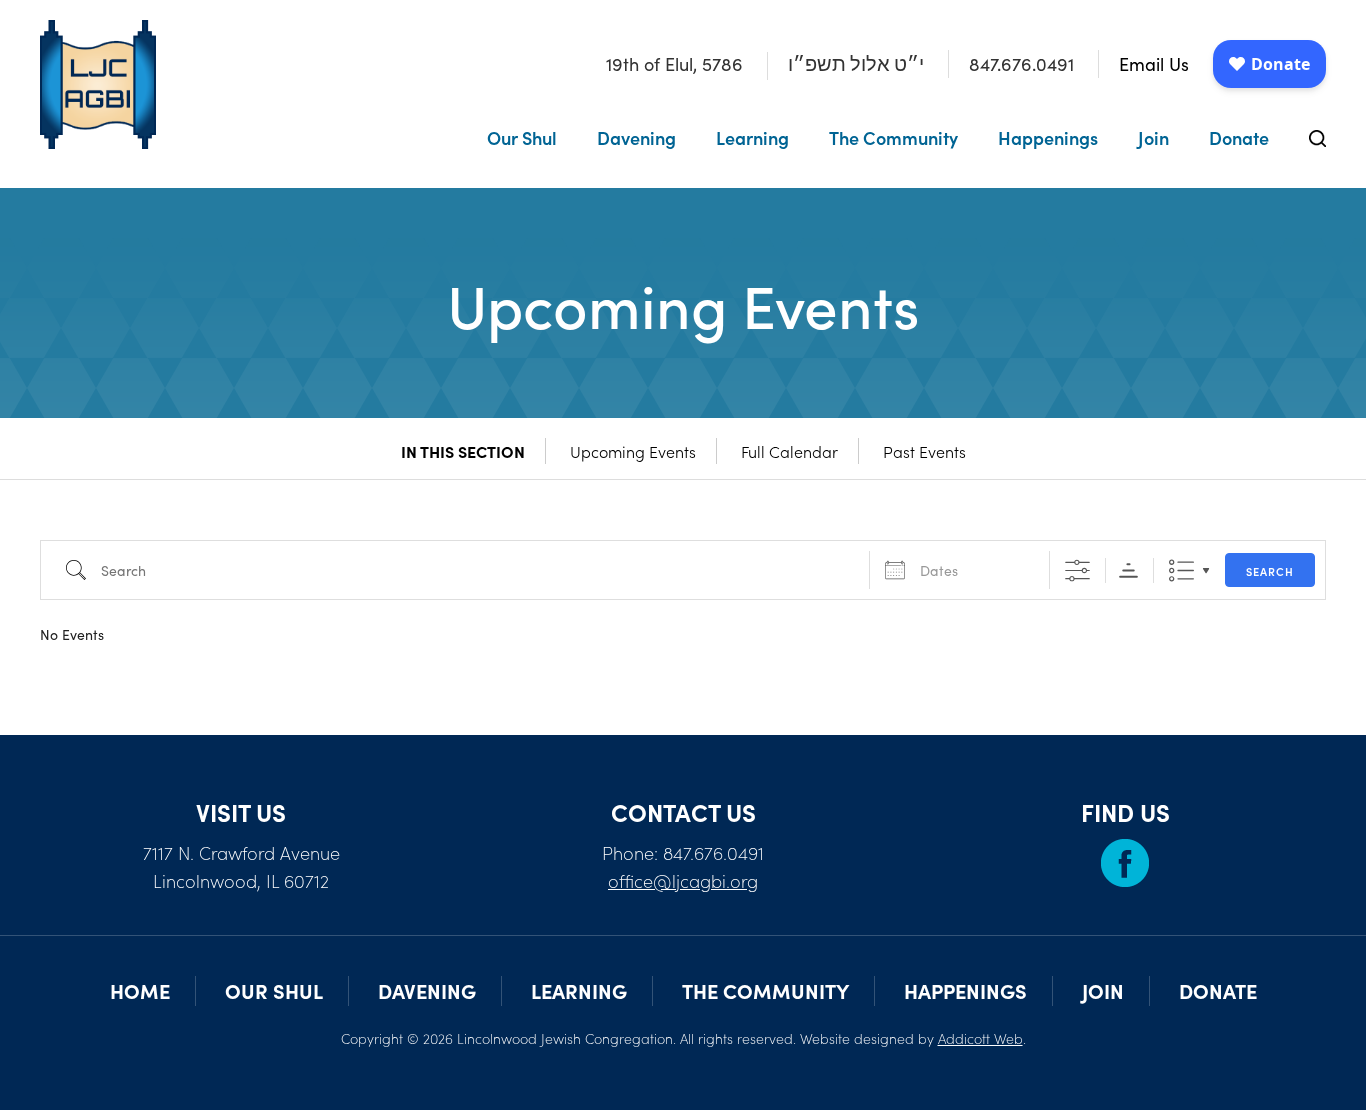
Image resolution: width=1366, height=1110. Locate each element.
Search (1270, 571)
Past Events (924, 451)
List (1181, 570)
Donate (1239, 137)
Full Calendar (789, 451)
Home (140, 990)
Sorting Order (1128, 570)
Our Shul (522, 137)
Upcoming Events (633, 451)
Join (1153, 137)
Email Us (1154, 64)
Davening (636, 137)
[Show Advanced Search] (1077, 570)
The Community (893, 137)
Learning (752, 137)
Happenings (1048, 137)
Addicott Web (980, 1038)
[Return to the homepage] (98, 84)
